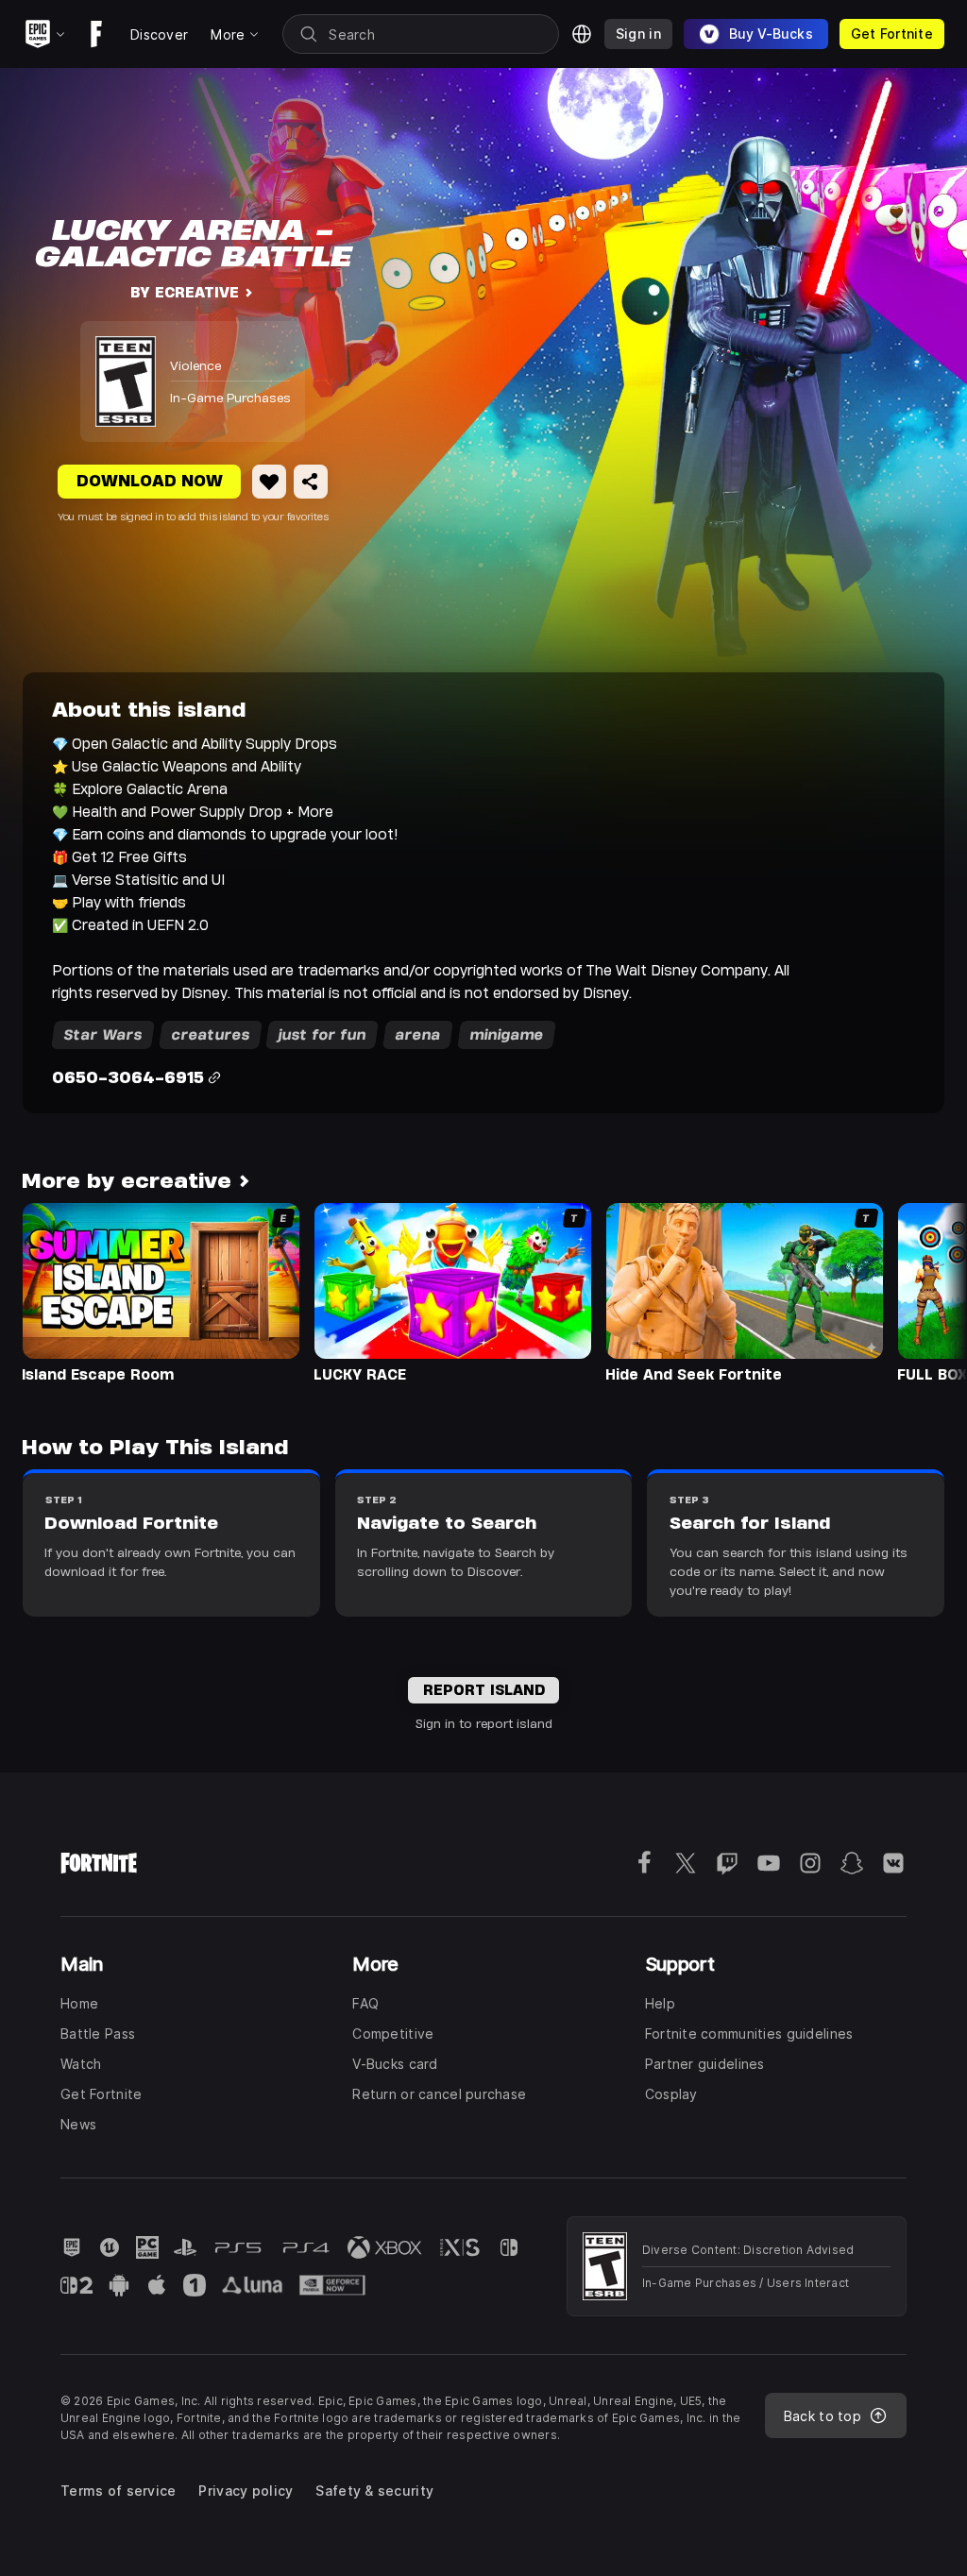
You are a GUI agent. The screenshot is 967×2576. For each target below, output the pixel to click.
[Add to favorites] (269, 482)
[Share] (311, 482)
